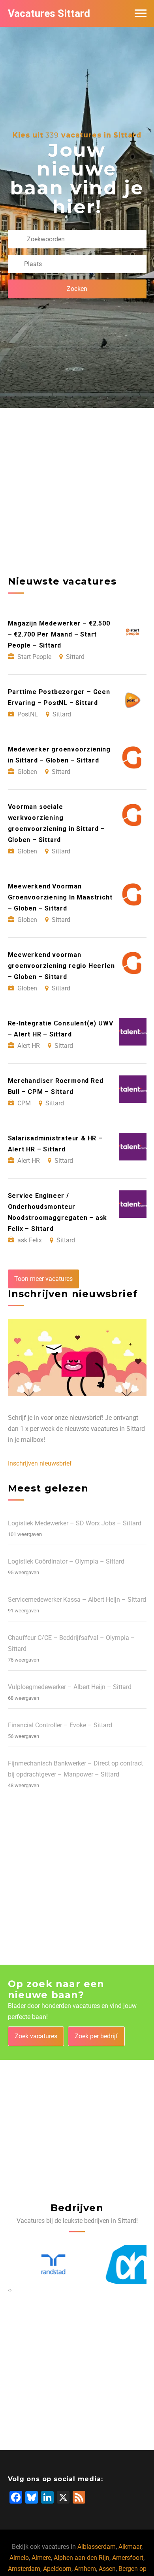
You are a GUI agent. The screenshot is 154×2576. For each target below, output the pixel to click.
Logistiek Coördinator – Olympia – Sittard (66, 1561)
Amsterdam (24, 2569)
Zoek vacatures (36, 2036)
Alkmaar (130, 2547)
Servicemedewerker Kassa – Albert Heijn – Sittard (77, 1600)
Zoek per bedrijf (96, 2036)
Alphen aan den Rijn (82, 2558)
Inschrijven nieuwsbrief (40, 1463)
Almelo (19, 2558)
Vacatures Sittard (49, 13)
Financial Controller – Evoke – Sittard (60, 1725)
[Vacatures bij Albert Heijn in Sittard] (117, 2265)
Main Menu (141, 13)
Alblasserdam (97, 2547)
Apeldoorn (57, 2569)
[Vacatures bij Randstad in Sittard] (38, 2265)
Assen (107, 2569)
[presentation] (9, 2290)
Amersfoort (128, 2558)
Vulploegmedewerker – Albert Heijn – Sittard (70, 1687)
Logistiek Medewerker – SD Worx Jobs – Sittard (75, 1523)
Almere (41, 2558)
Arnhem (85, 2569)
